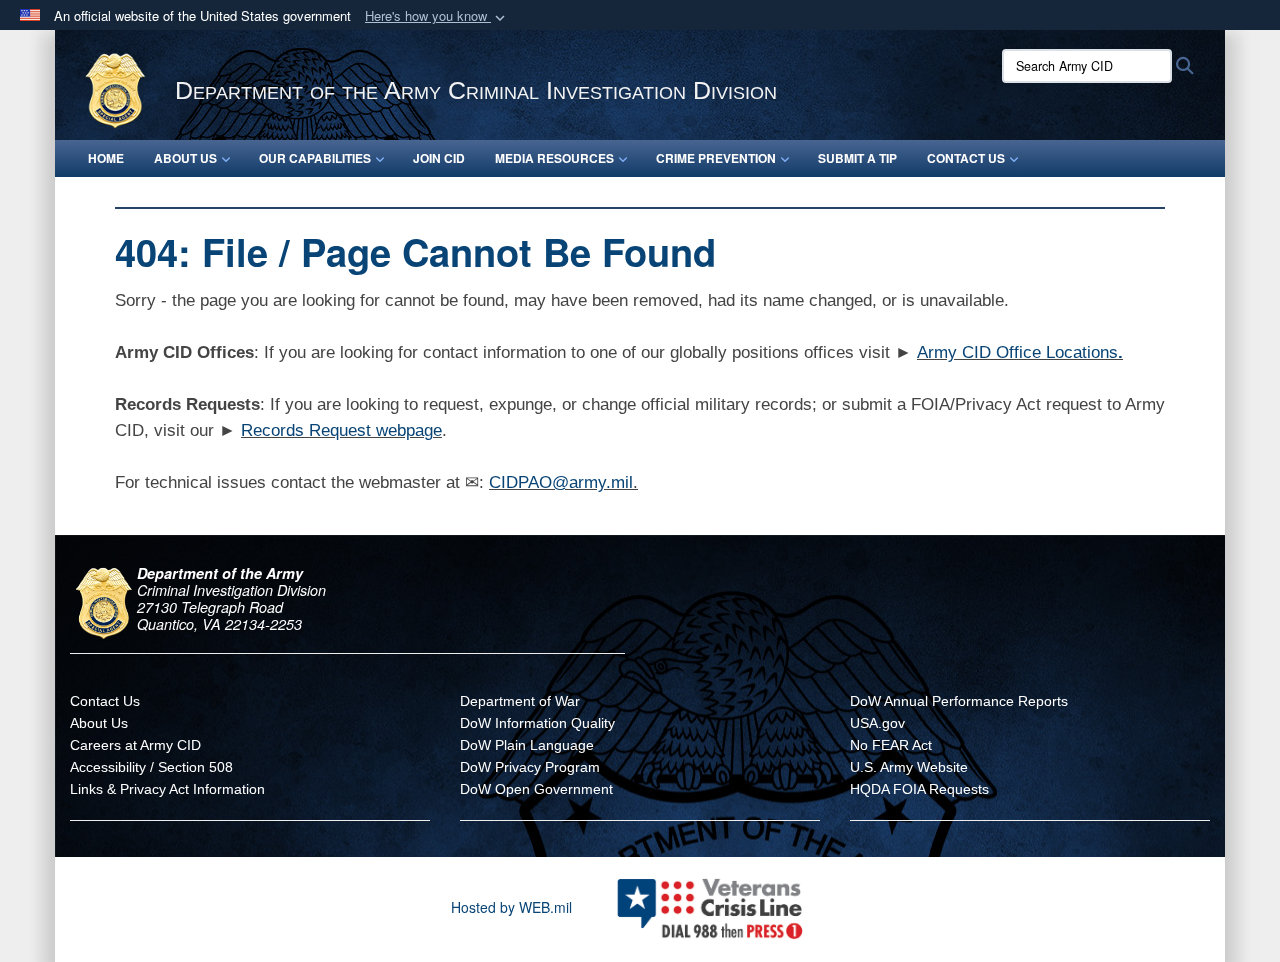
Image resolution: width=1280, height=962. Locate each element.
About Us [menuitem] (185, 158)
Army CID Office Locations (1017, 352)
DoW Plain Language (527, 745)
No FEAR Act (891, 745)
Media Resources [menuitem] (554, 158)
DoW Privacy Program (530, 767)
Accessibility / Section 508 (151, 767)
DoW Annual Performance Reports (959, 701)
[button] (437, 16)
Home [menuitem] (106, 158)
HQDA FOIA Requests (919, 789)
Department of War (520, 701)
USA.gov (877, 723)
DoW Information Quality (537, 723)
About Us (99, 723)
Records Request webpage (341, 430)
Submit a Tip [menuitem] (857, 158)
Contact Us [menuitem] (966, 158)
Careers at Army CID (135, 745)
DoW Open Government (536, 789)
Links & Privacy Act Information (167, 789)
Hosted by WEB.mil (511, 907)
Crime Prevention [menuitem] (716, 158)
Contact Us (105, 701)
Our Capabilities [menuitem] (315, 158)
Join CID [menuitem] (439, 158)
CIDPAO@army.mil (561, 482)
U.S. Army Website (909, 767)
